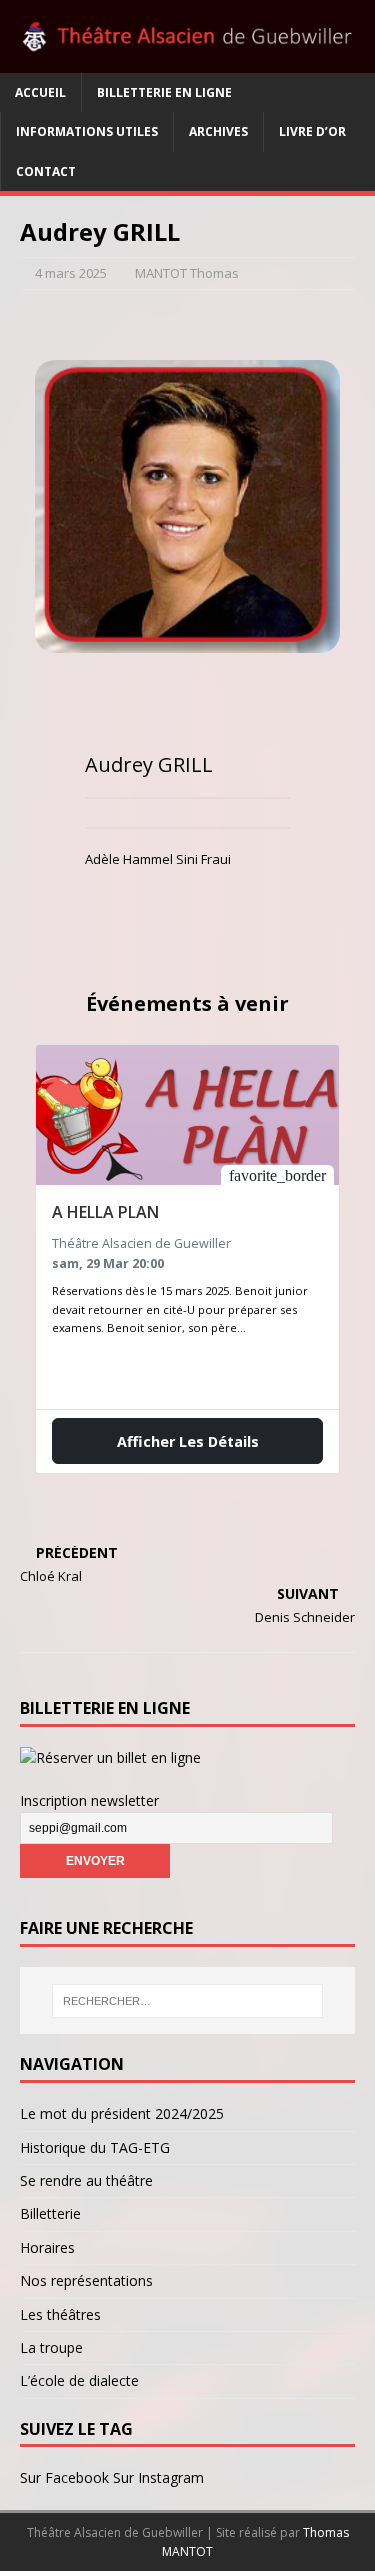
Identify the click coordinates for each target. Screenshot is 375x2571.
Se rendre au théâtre (86, 2180)
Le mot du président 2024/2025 (122, 2113)
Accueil (40, 92)
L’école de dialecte (79, 2380)
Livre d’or (312, 131)
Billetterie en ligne (164, 92)
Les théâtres (60, 2314)
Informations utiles (87, 131)
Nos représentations (86, 2280)
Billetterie (50, 2213)
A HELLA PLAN (105, 1212)
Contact (46, 171)
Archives (218, 131)
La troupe (51, 2347)
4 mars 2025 (71, 273)
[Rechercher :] (188, 2001)
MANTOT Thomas (187, 273)
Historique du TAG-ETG (95, 2147)
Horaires (47, 2247)
